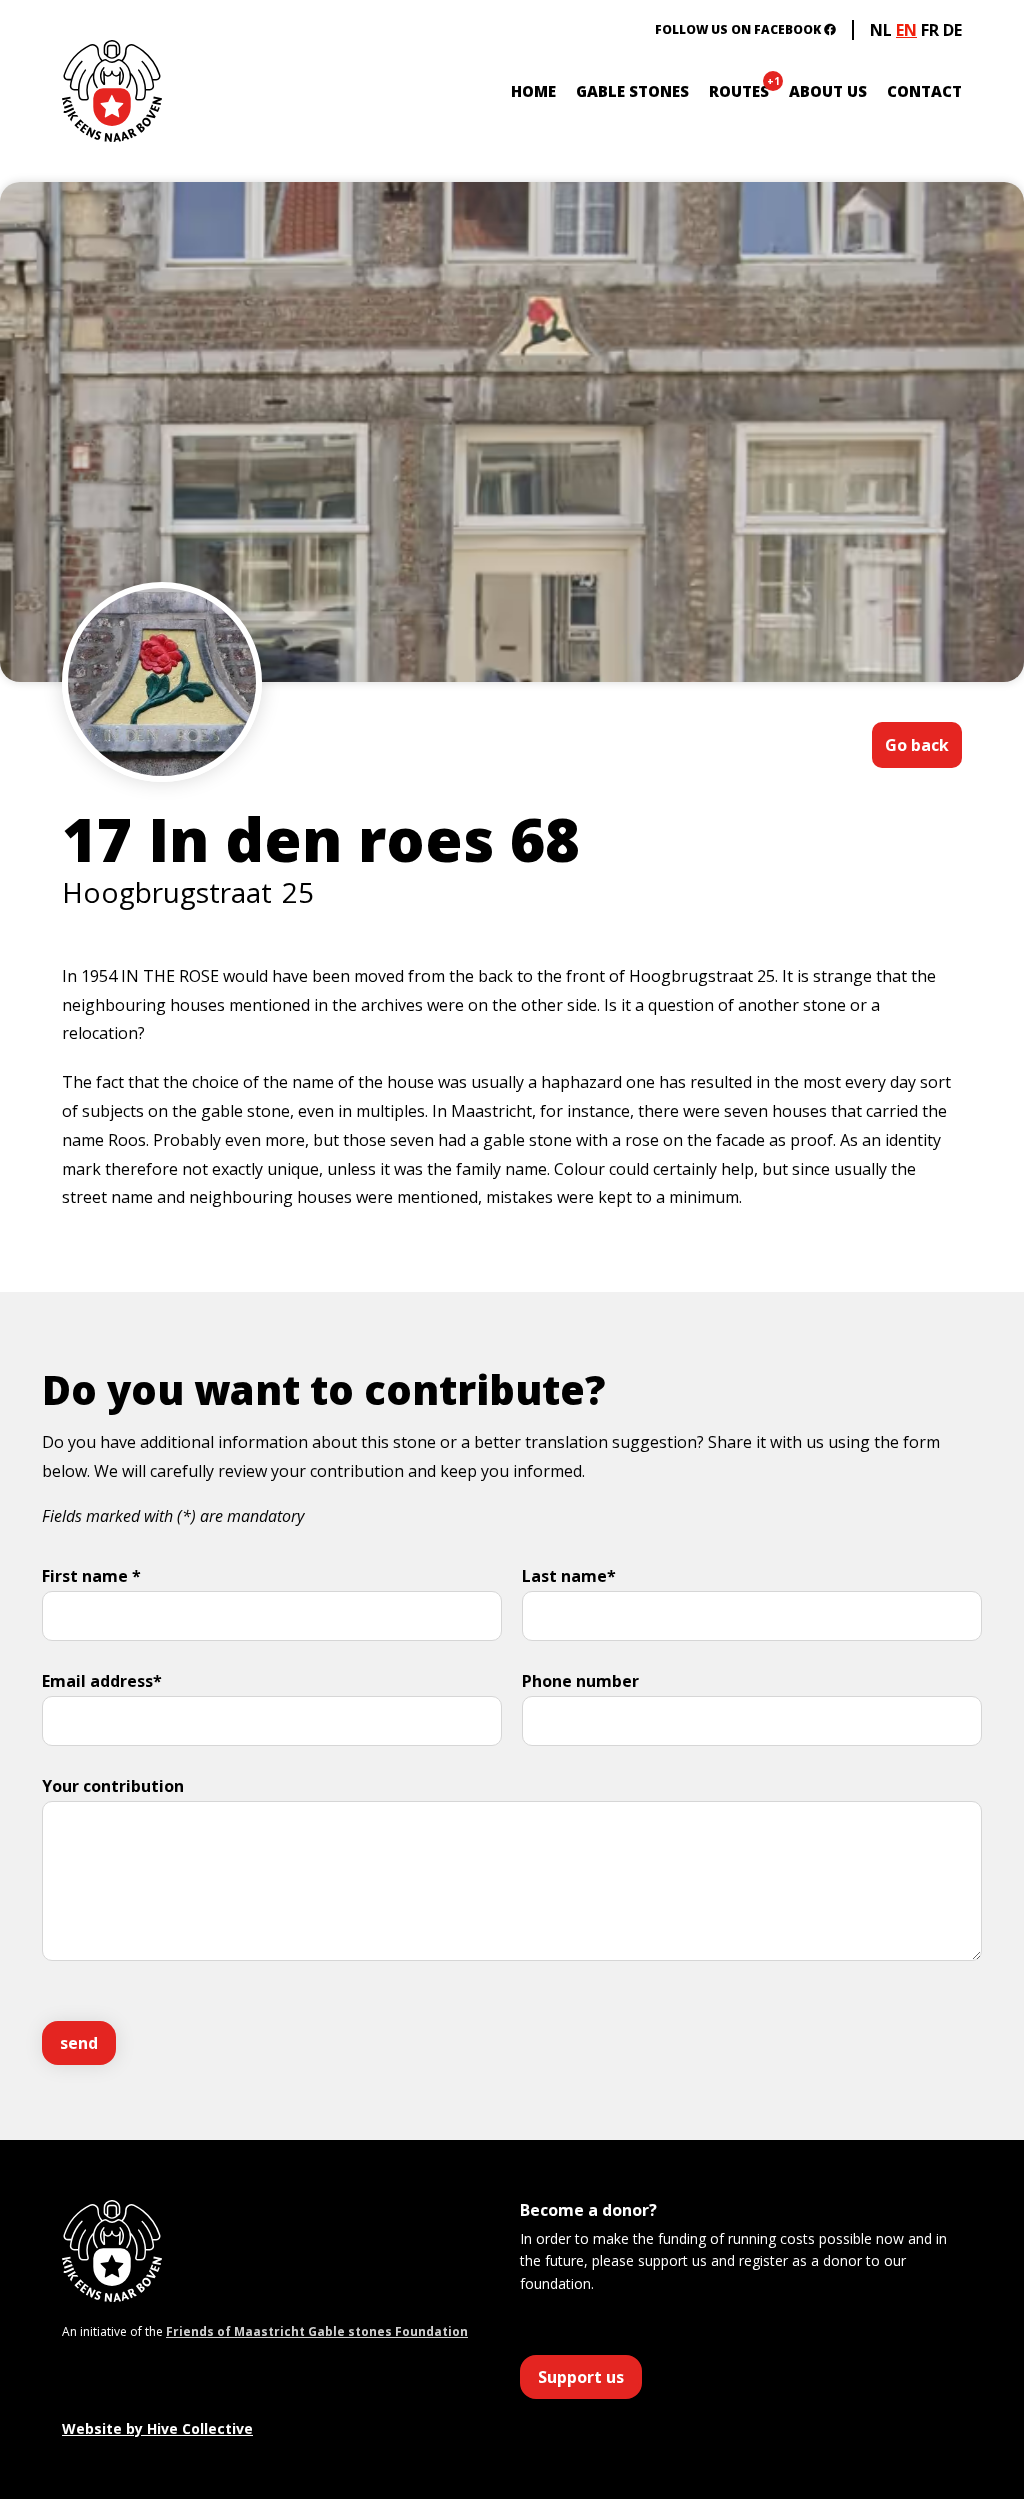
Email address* (102, 1681)
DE (952, 30)
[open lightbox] (162, 742)
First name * (91, 1576)
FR (930, 30)
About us (828, 91)
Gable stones (632, 91)
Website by (157, 2428)
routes (739, 91)
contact (924, 91)
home (533, 91)
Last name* (569, 1576)
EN (906, 30)
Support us (581, 2377)
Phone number (580, 1681)
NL (881, 30)
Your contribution (113, 1786)
